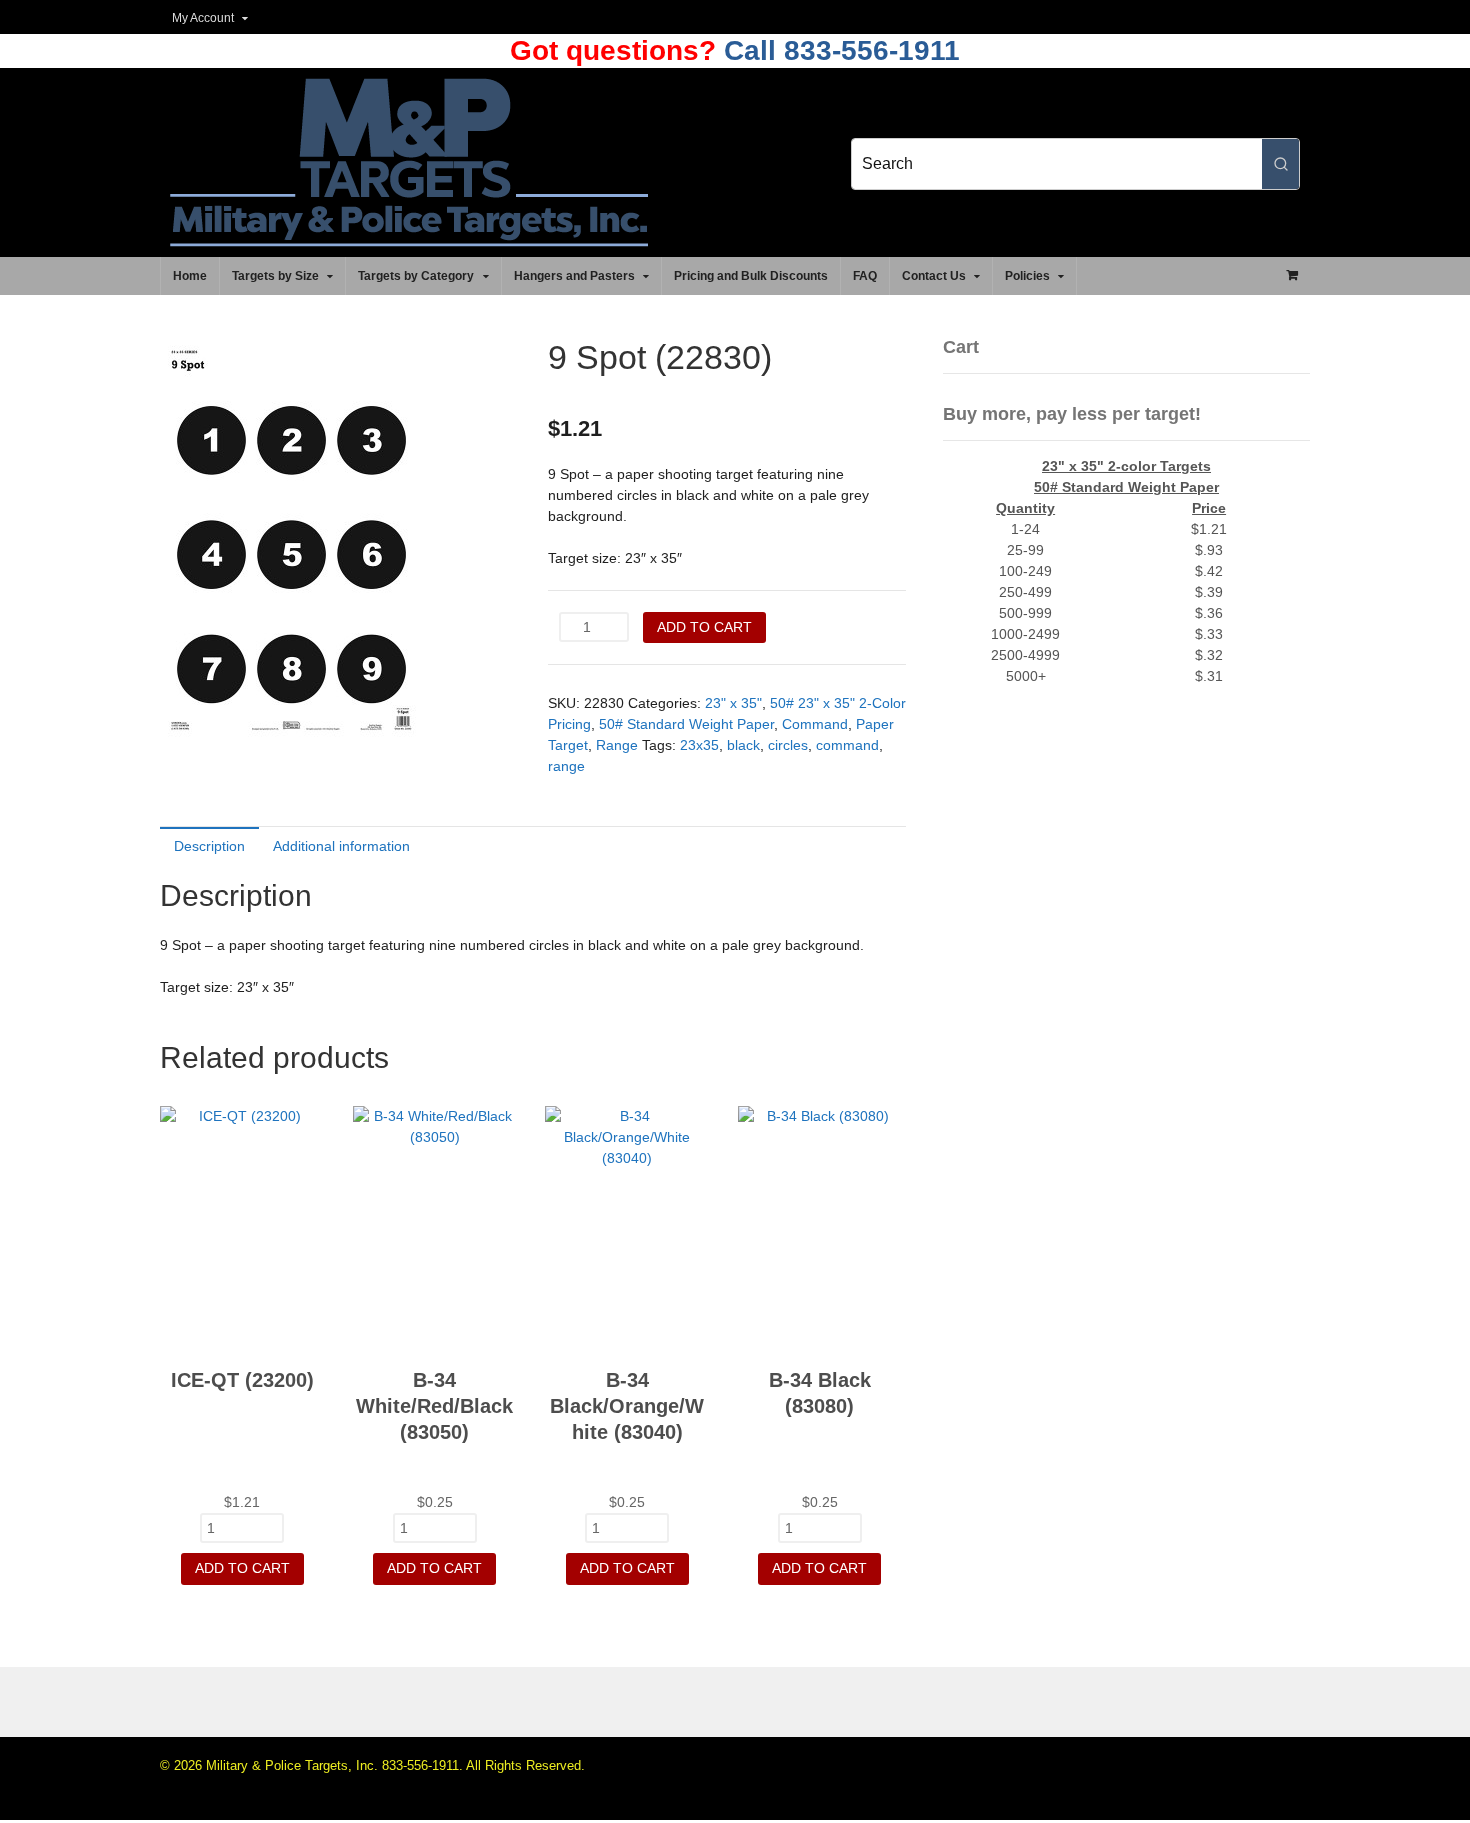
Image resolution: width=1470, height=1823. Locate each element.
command (847, 745)
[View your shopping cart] (1292, 275)
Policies (1027, 276)
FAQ (865, 276)
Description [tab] (209, 846)
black (743, 745)
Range (617, 745)
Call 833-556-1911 (838, 50)
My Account (203, 18)
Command (815, 724)
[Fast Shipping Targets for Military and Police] (409, 236)
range (566, 766)
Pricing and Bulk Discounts (751, 276)
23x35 (699, 745)
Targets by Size (275, 276)
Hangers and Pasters (574, 276)
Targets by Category (416, 276)
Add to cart (704, 627)
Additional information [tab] (341, 846)
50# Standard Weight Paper (686, 724)
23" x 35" (733, 703)
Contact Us (934, 276)
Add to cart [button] (242, 1568)
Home (190, 276)
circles (788, 745)
